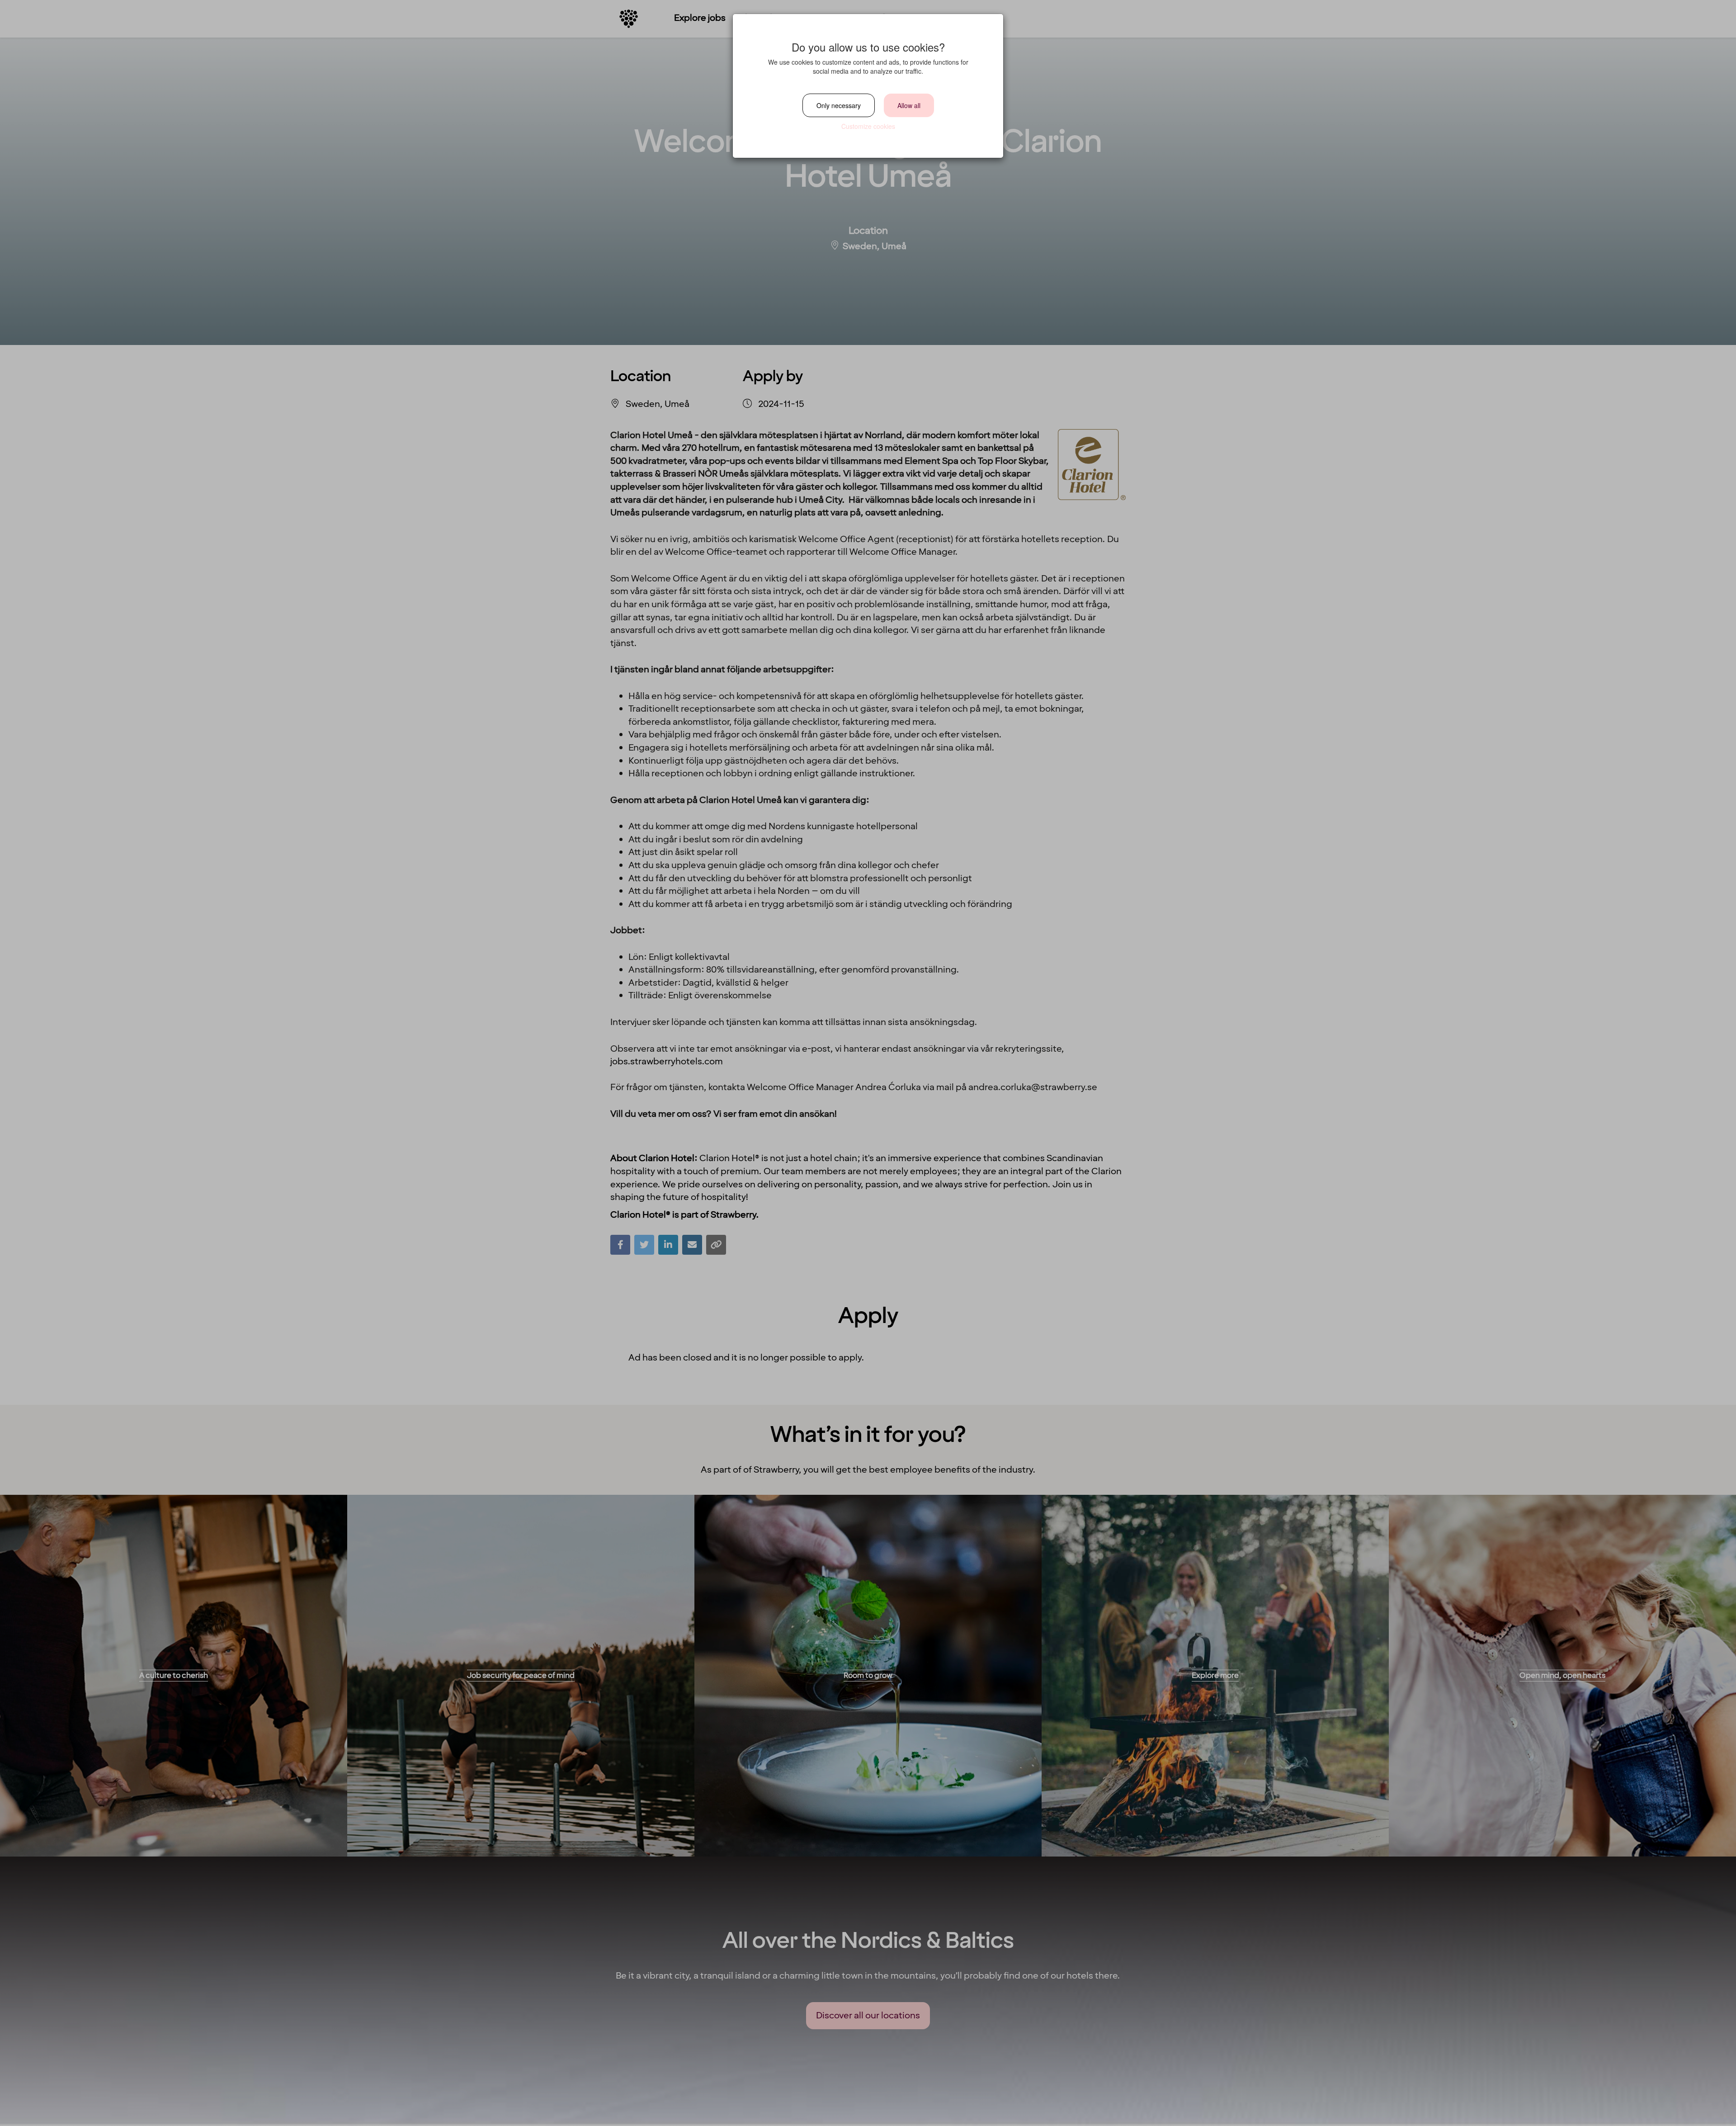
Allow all (909, 105)
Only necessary (839, 105)
